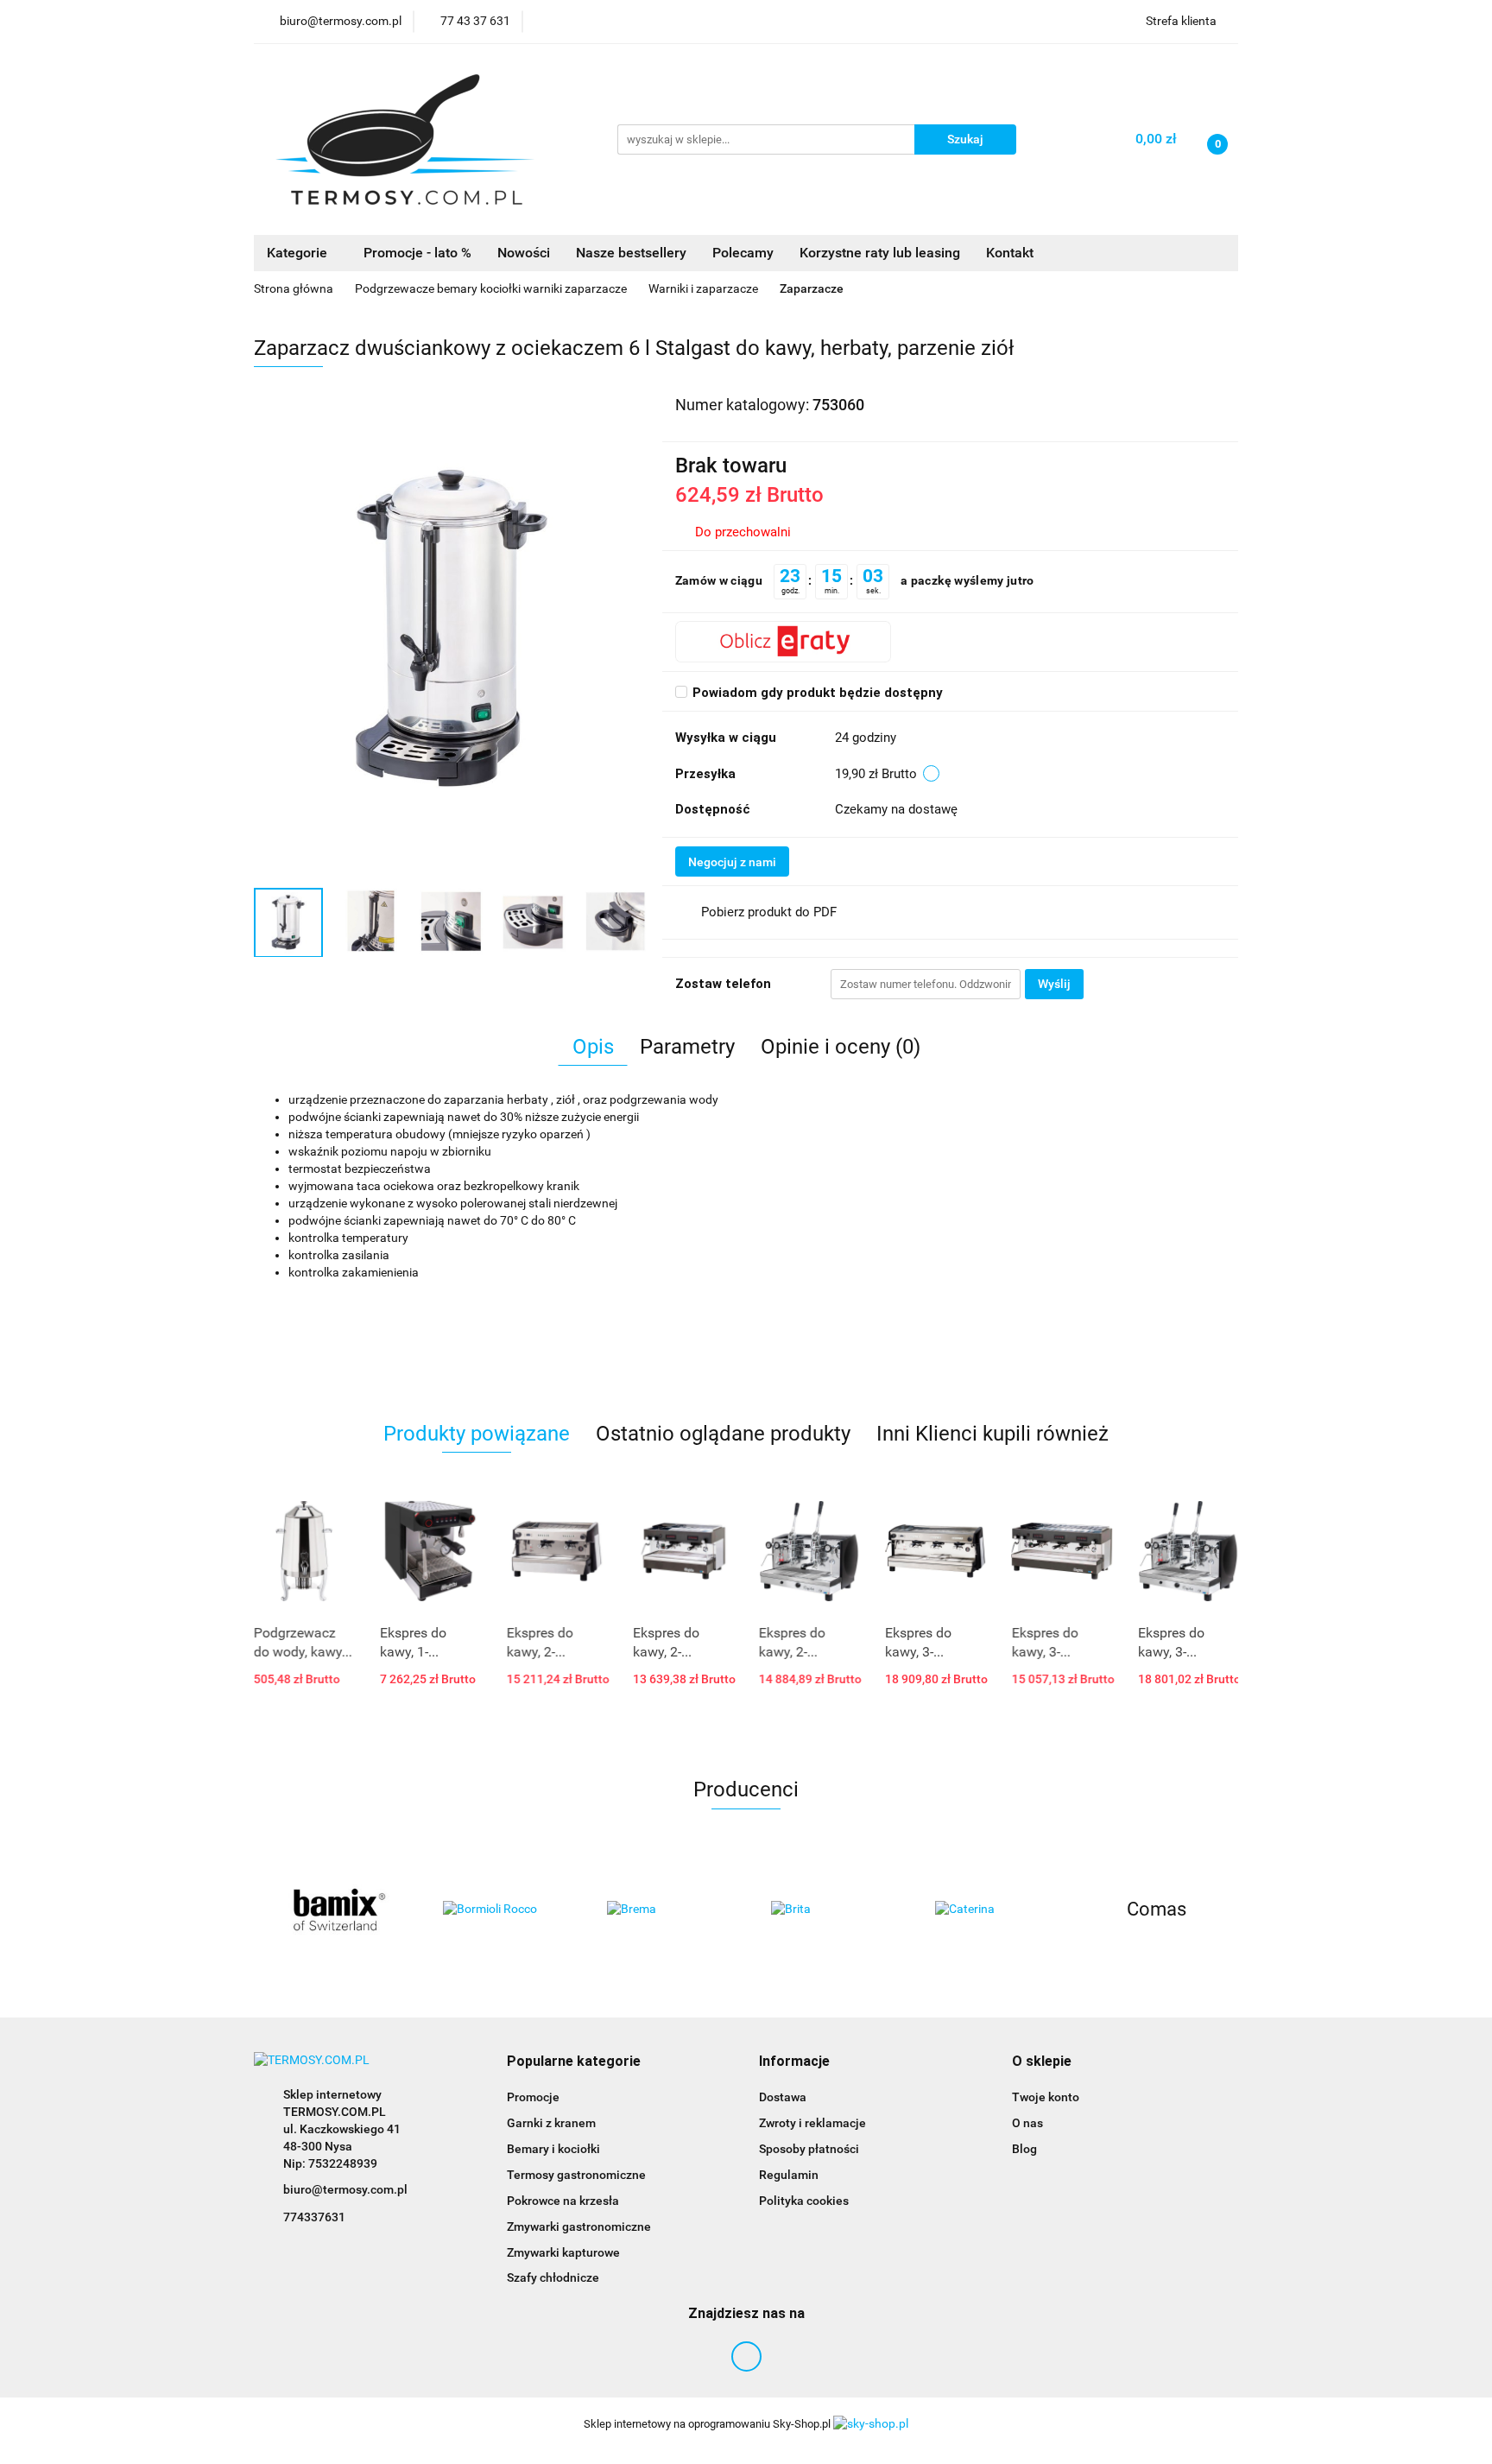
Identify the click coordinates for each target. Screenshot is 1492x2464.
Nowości (524, 253)
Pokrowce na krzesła (563, 2201)
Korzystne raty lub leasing (880, 253)
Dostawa (783, 2097)
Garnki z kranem (551, 2123)
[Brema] (500, 1910)
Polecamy (743, 253)
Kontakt (1010, 253)
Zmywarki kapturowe (563, 2252)
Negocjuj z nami (732, 862)
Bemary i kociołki (553, 2149)
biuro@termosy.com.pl (345, 2189)
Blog (1024, 2149)
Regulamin (789, 2175)
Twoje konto (1046, 2097)
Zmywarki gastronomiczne (579, 2226)
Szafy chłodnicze (553, 2277)
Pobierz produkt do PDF (769, 912)
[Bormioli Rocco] (336, 1910)
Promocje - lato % (417, 253)
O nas (1027, 2123)
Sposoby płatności (809, 2149)
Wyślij (1054, 984)
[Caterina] (828, 1910)
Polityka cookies (804, 2201)
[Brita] (664, 1910)
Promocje (533, 2097)
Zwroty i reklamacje (812, 2123)
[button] (574, 2062)
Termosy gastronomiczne (576, 2175)
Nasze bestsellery (631, 253)
